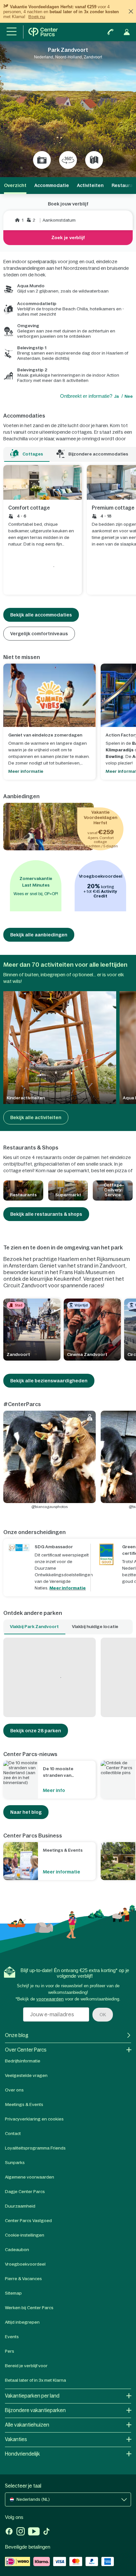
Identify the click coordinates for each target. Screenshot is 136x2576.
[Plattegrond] (94, 160)
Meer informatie (68, 1588)
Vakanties (16, 2439)
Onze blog (17, 2035)
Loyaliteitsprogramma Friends (35, 2148)
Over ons (14, 2090)
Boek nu (37, 17)
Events (12, 2337)
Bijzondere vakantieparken (35, 2410)
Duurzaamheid (20, 2206)
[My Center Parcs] (127, 32)
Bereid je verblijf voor (26, 2366)
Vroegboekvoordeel (25, 2264)
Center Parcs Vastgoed (28, 2221)
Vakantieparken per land (32, 2396)
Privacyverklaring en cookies (34, 2119)
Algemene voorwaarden (30, 2177)
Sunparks (15, 2163)
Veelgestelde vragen (26, 2075)
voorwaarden (50, 1999)
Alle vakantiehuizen (27, 2425)
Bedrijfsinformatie (23, 2061)
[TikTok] (46, 2532)
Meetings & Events (24, 2105)
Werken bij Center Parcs (29, 2308)
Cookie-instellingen (25, 2235)
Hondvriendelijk (22, 2454)
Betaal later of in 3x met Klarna (35, 2380)
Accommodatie (52, 185)
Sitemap (13, 2293)
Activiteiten (90, 185)
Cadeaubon (17, 2250)
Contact (13, 2134)
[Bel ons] (111, 32)
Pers (10, 2351)
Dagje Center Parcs (25, 2192)
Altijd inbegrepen (22, 2322)
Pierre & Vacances (23, 2279)
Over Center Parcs (26, 2050)
